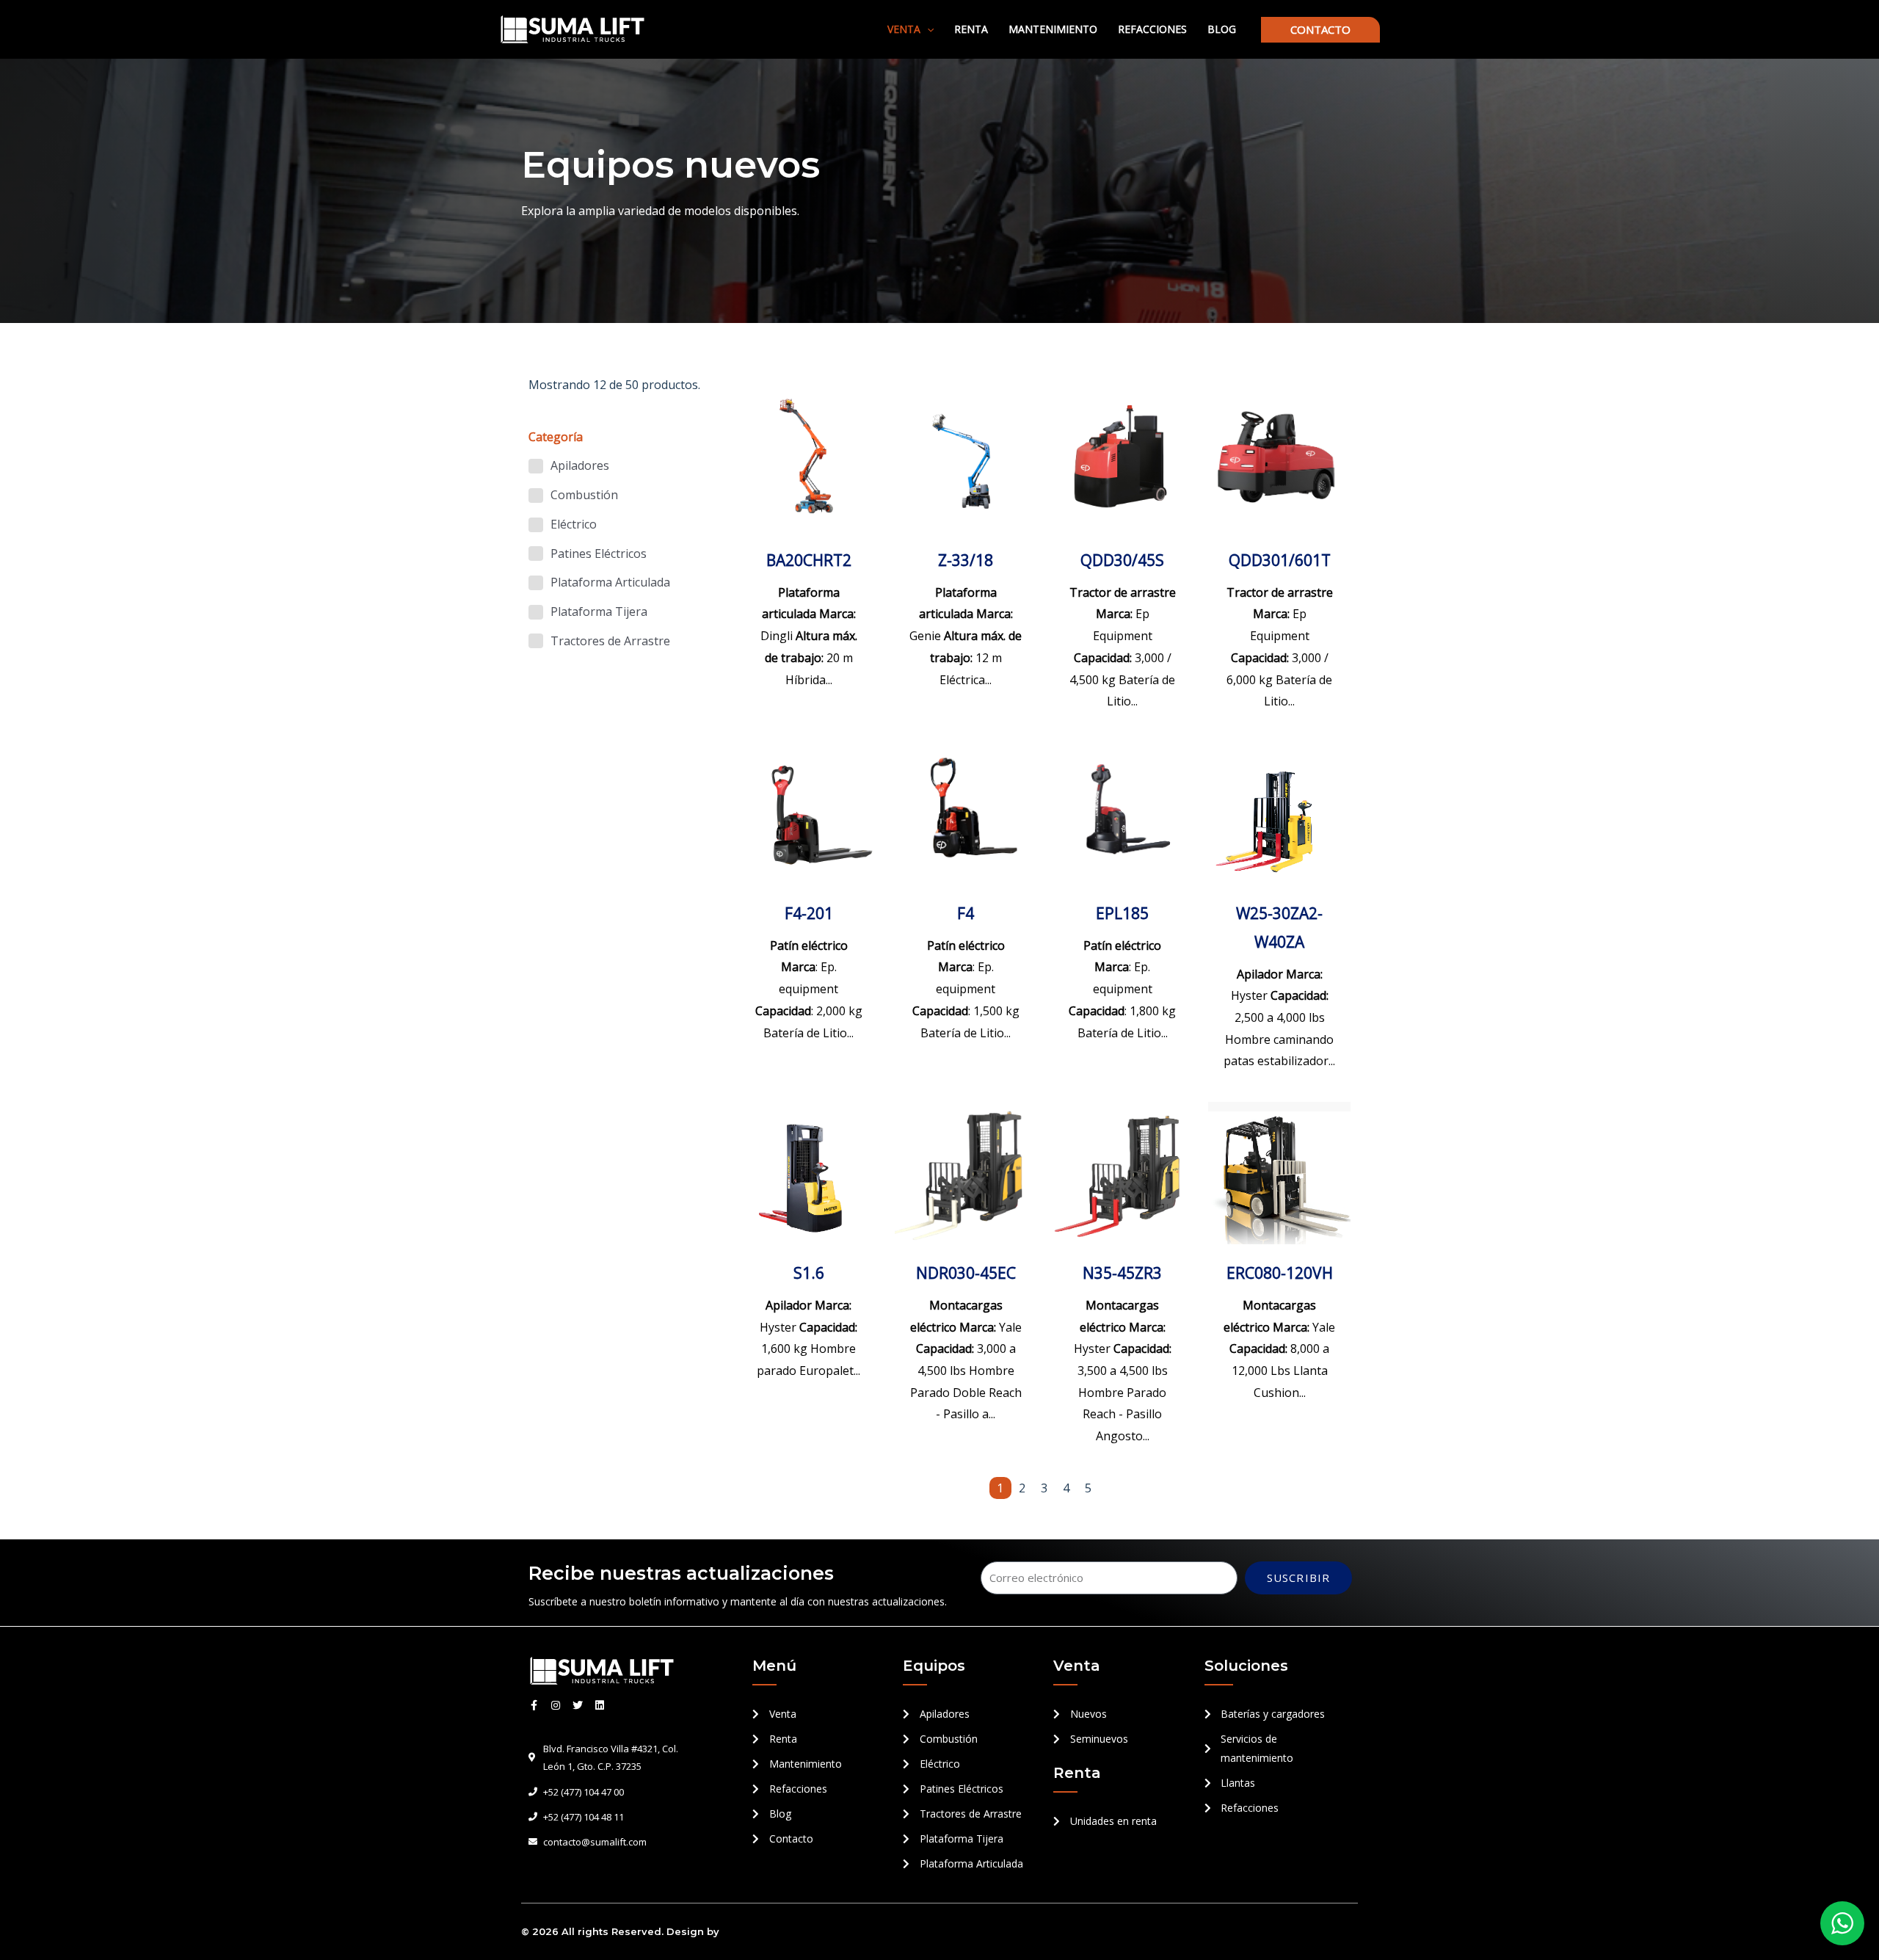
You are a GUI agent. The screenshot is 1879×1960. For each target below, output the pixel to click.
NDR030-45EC (966, 1273)
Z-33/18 (966, 560)
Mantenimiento (1053, 29)
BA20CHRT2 (809, 560)
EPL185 (1122, 913)
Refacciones (1152, 29)
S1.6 (809, 1273)
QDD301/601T (1280, 560)
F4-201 (809, 913)
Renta (971, 29)
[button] (927, 29)
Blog (1222, 29)
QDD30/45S (1122, 560)
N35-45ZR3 (1122, 1273)
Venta (904, 29)
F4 (966, 913)
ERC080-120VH (1280, 1273)
